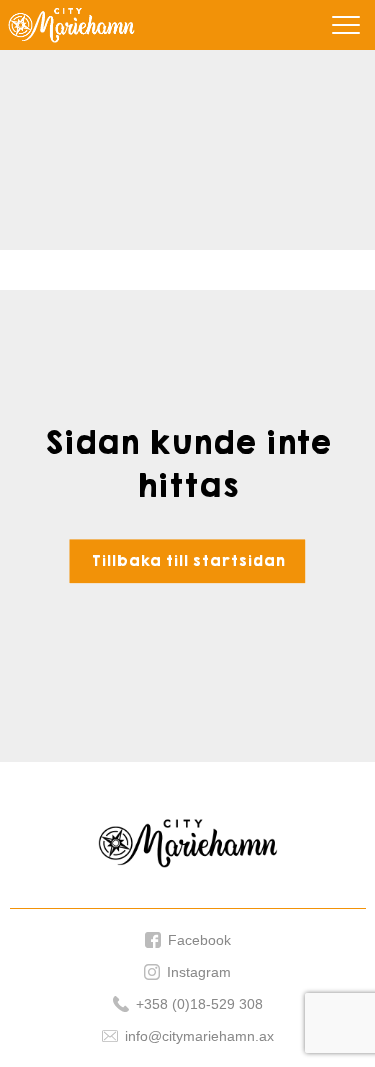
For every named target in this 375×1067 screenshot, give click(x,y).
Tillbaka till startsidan (188, 561)
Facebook (199, 940)
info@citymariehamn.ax (199, 1036)
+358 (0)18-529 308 (199, 1004)
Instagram (199, 972)
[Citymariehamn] (71, 25)
